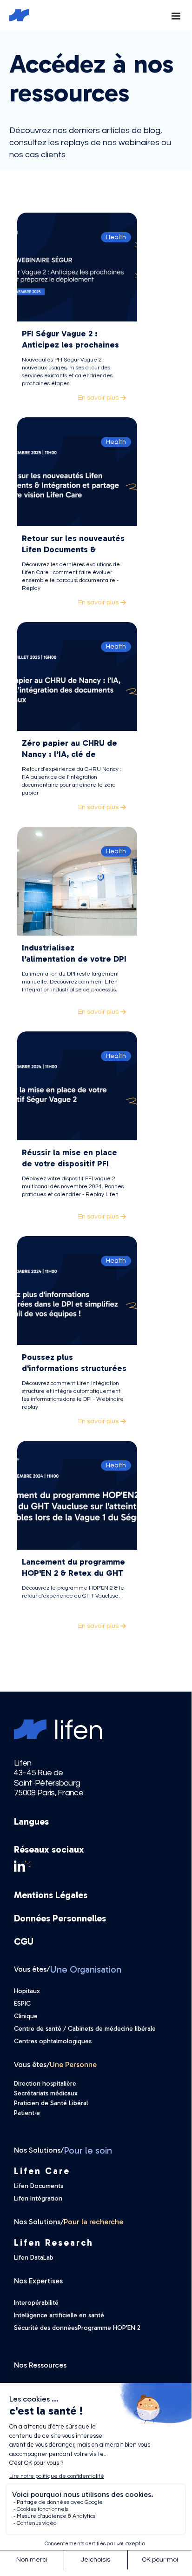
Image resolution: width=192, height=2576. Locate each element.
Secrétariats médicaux (46, 2093)
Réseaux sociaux (49, 1849)
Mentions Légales (51, 1895)
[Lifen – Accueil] (14, 15)
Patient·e (27, 2113)
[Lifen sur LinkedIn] (96, 1866)
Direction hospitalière (45, 2084)
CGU (24, 1941)
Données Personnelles (60, 1918)
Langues (31, 1821)
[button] (175, 15)
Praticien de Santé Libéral (51, 2103)
